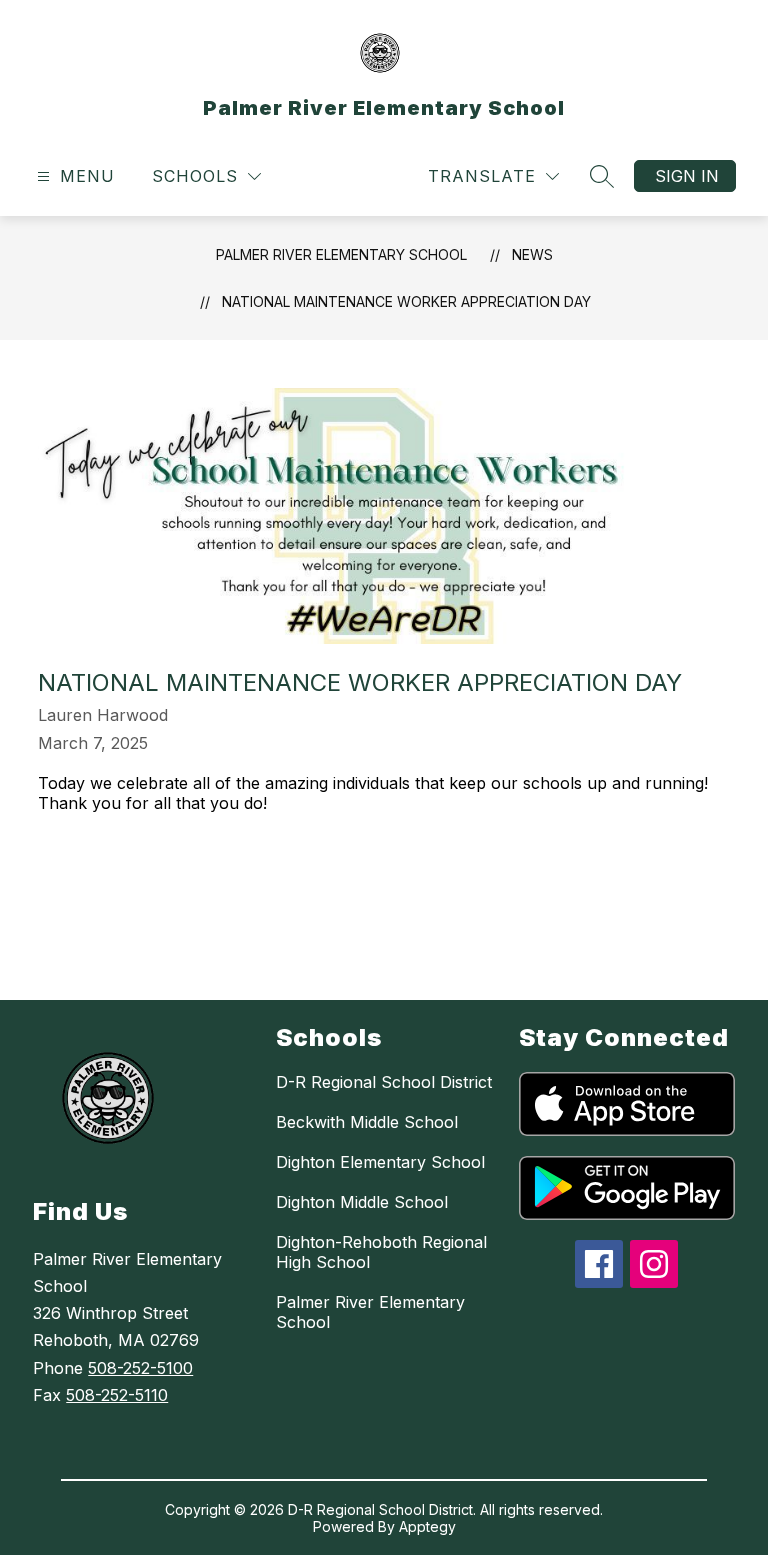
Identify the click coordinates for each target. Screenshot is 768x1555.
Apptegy (427, 1526)
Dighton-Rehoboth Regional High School (381, 1252)
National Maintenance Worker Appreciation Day (406, 301)
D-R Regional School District (384, 1082)
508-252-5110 (117, 1395)
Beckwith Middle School (367, 1122)
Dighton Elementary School (380, 1162)
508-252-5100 (140, 1368)
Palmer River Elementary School (341, 254)
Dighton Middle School (362, 1202)
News (532, 254)
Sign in (687, 176)
